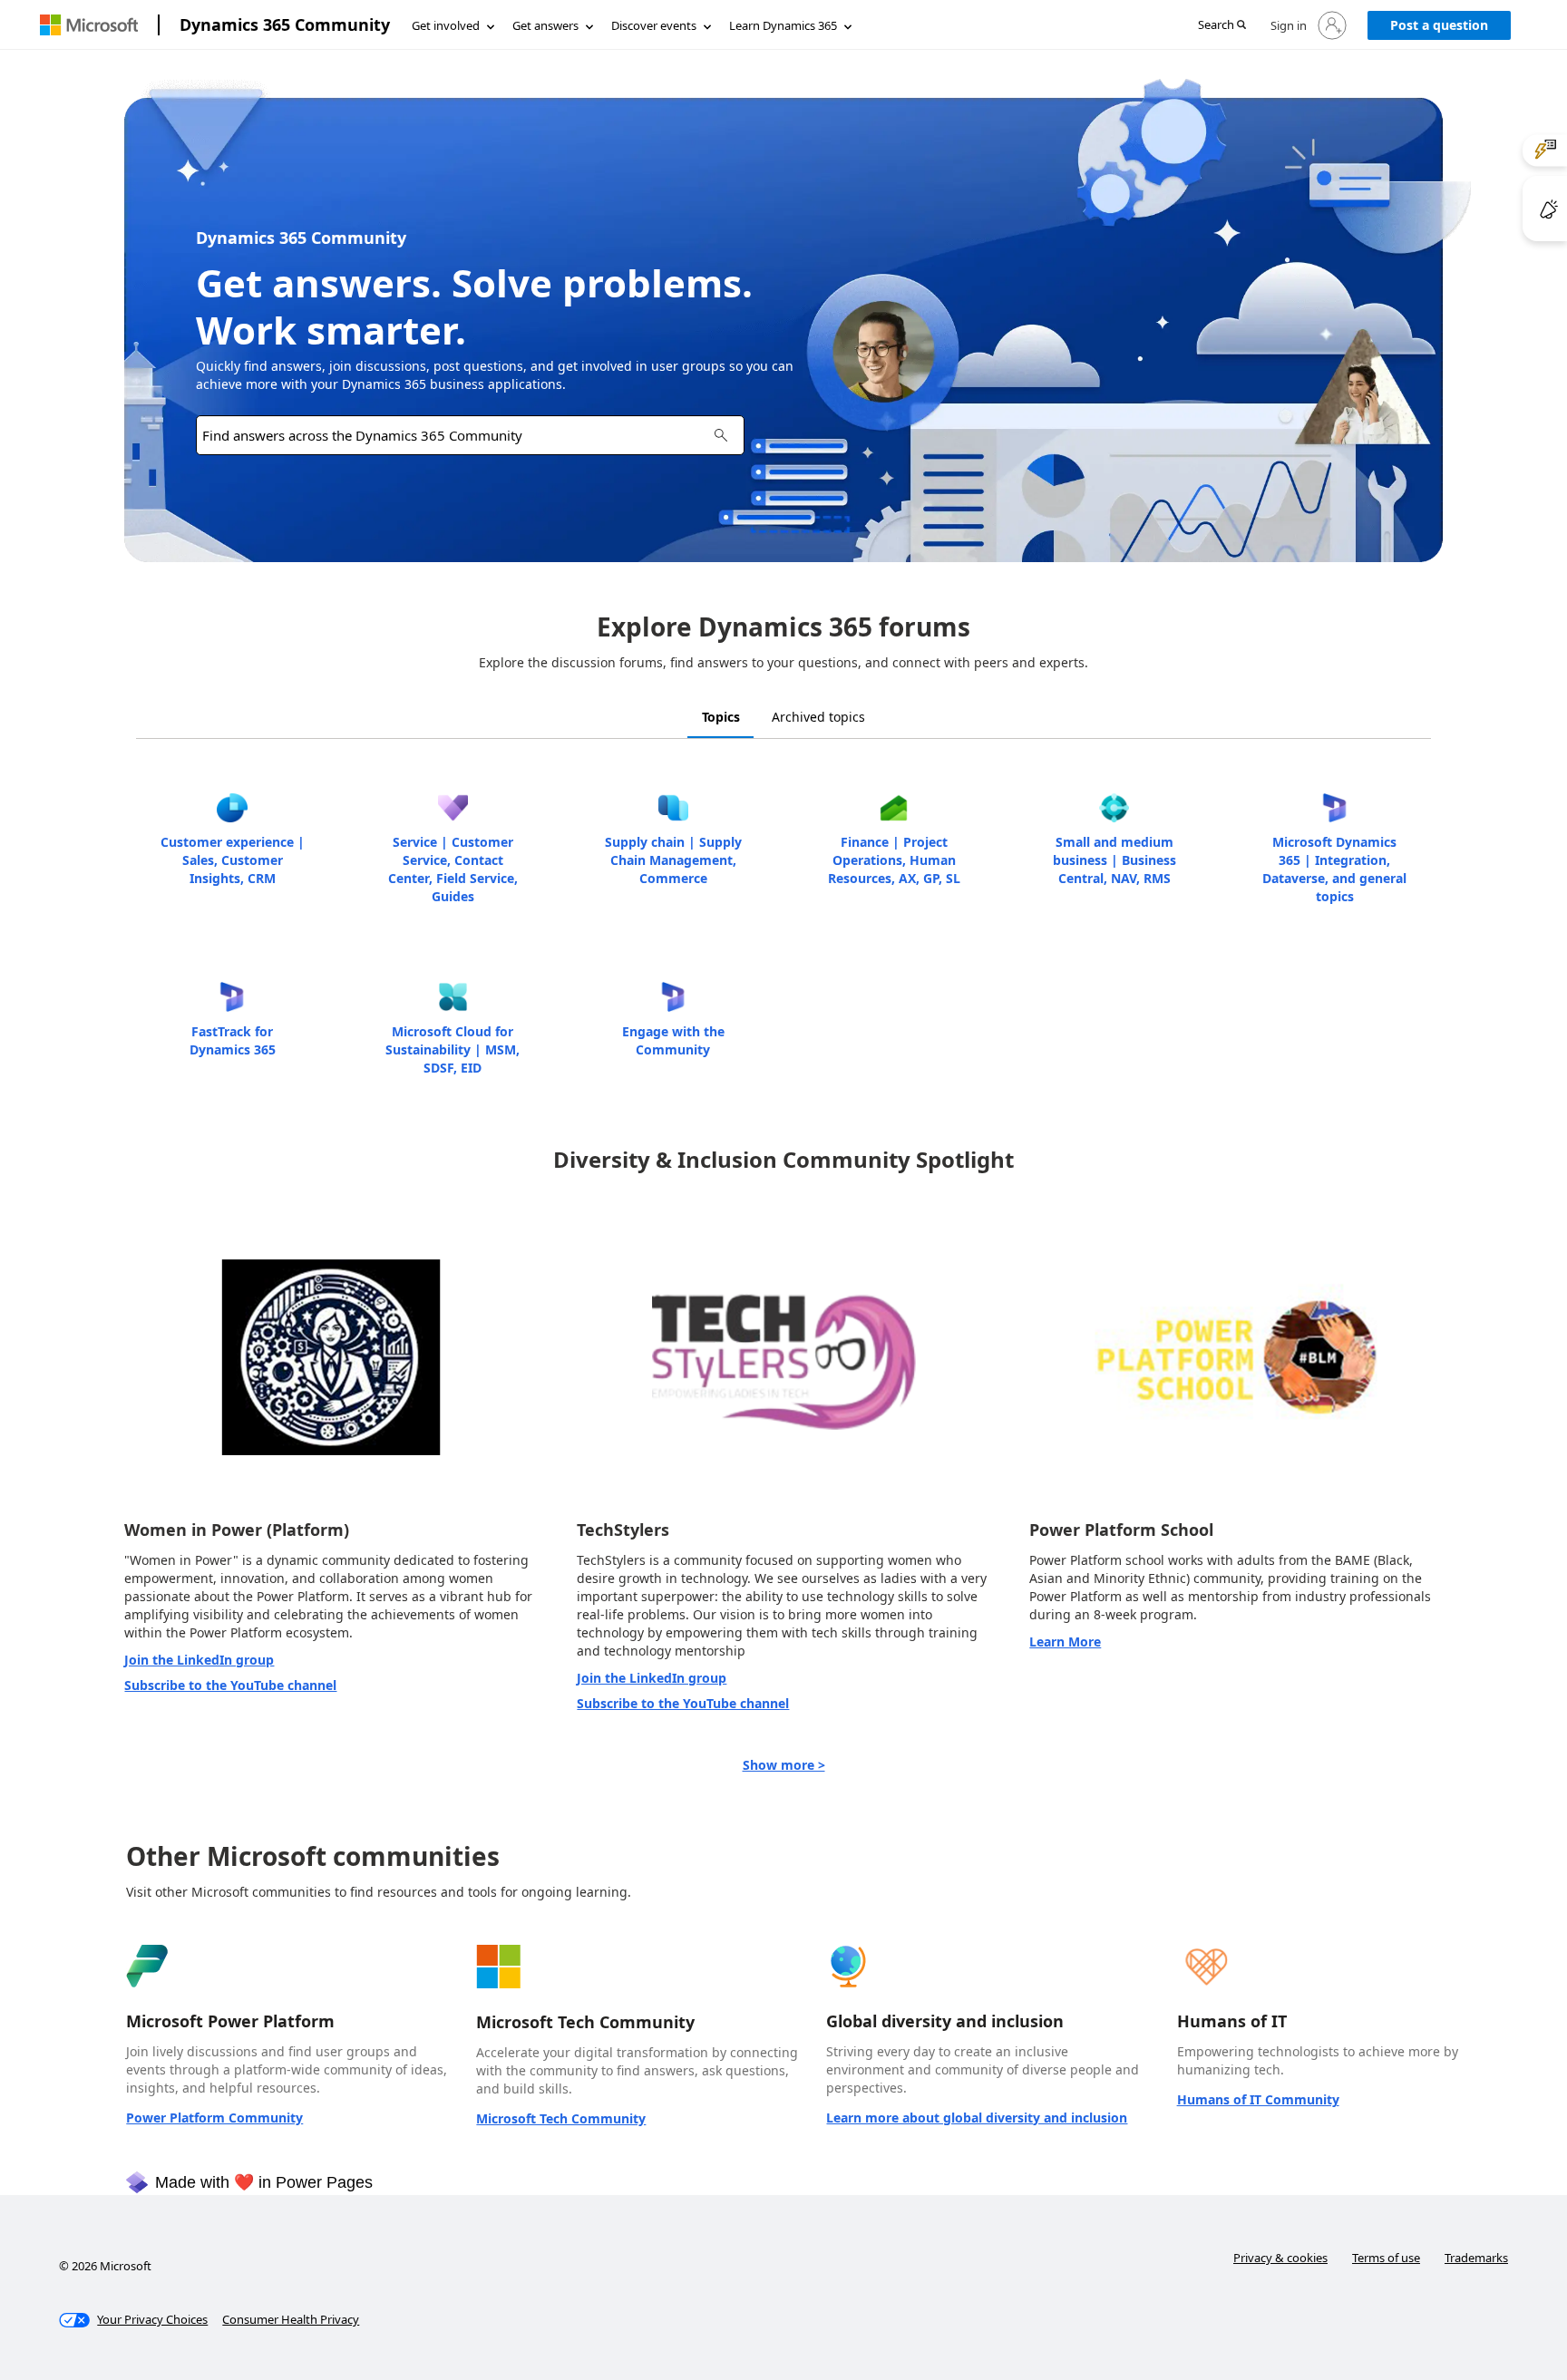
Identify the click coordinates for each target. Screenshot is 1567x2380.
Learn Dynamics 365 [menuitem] (783, 25)
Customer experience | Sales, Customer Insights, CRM (233, 860)
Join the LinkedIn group (199, 1660)
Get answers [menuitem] (545, 25)
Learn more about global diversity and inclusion (977, 2118)
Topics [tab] (721, 717)
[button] (1222, 26)
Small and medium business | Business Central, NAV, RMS (1114, 860)
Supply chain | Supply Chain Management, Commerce (673, 860)
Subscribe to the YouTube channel (230, 1685)
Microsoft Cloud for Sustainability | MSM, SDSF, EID (453, 1049)
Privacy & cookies (1280, 2258)
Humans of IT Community (1258, 2099)
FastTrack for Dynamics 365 (233, 1040)
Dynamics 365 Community (285, 24)
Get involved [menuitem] (446, 25)
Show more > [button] (784, 1765)
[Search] (721, 436)
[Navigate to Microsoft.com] (89, 25)
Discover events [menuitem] (654, 25)
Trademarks (1476, 2258)
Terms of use (1386, 2258)
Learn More (1065, 1642)
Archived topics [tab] (818, 717)
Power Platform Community (214, 2118)
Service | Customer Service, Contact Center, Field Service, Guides (453, 869)
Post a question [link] (1439, 25)
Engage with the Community (673, 1040)
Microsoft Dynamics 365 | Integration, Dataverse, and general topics (1334, 869)
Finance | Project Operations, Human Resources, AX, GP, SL (894, 860)
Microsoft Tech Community (561, 2118)
